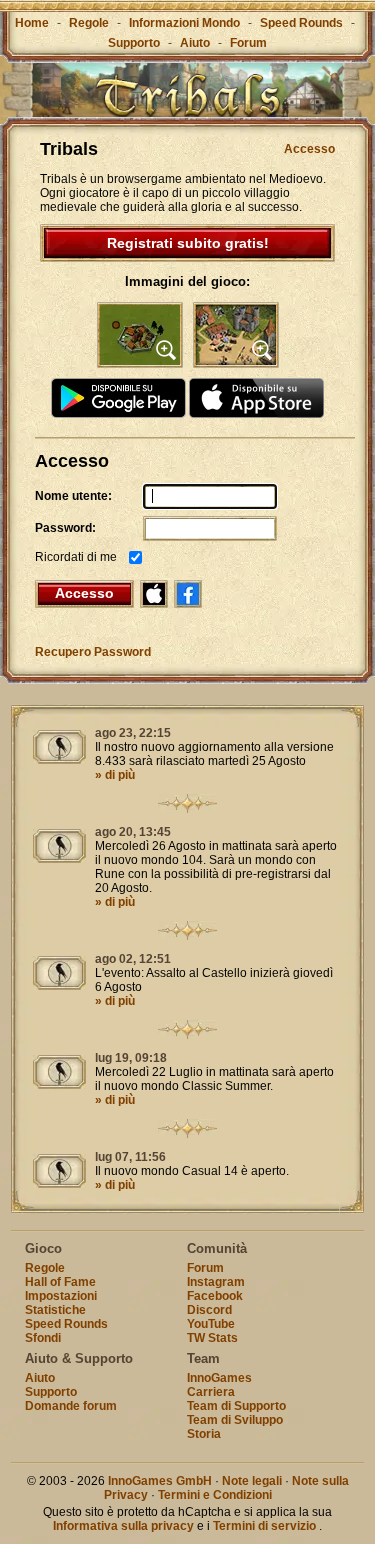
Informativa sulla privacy (123, 1526)
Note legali (252, 1481)
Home (32, 23)
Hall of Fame (60, 1282)
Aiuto (195, 43)
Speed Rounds (301, 23)
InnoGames (219, 1378)
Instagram (216, 1282)
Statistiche (55, 1310)
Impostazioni (61, 1296)
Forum (248, 43)
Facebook (215, 1296)
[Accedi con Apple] (154, 594)
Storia (204, 1434)
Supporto (134, 43)
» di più (115, 775)
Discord (209, 1310)
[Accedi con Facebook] (188, 594)
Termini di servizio (264, 1526)
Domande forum (71, 1406)
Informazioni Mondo (184, 23)
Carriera (211, 1392)
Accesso (309, 149)
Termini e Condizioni (215, 1495)
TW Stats (212, 1338)
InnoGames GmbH (160, 1481)
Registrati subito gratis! (188, 243)
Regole (89, 23)
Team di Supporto (236, 1406)
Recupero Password (93, 652)
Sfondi (43, 1338)
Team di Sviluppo (235, 1420)
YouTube (211, 1324)
